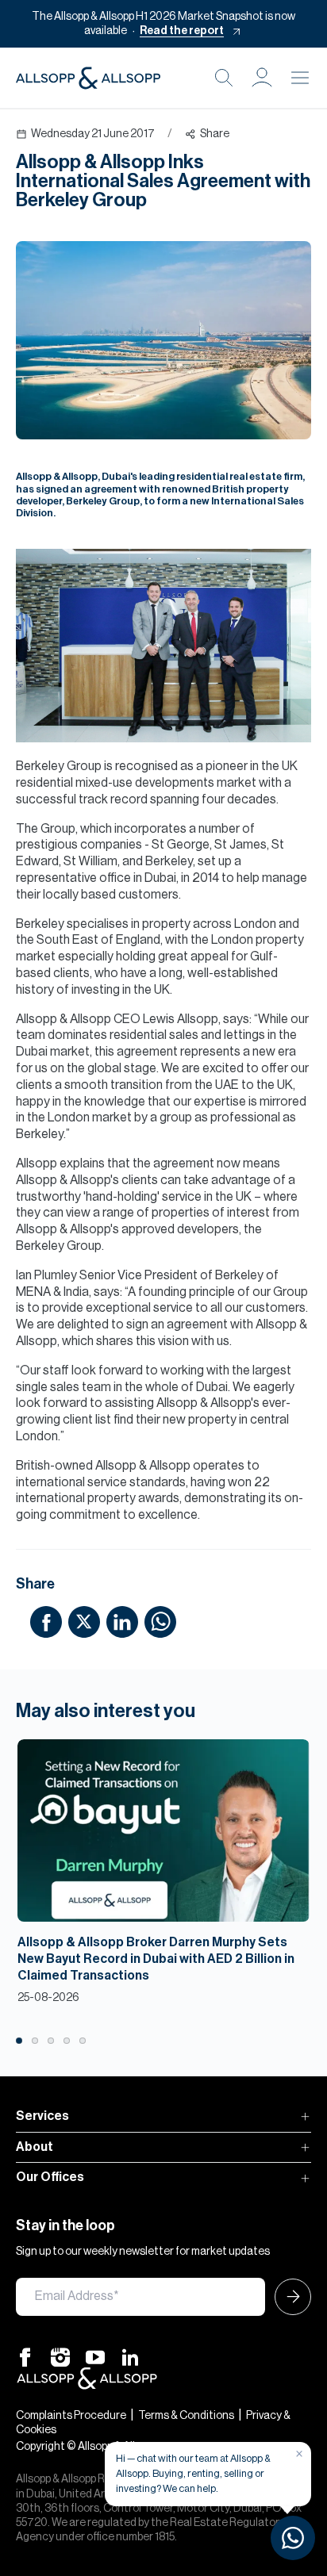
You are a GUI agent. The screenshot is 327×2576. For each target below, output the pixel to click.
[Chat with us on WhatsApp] (293, 2538)
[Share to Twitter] (84, 1621)
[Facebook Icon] (25, 2357)
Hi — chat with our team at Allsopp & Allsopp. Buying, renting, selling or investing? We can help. (193, 2473)
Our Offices (50, 2177)
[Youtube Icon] (95, 2357)
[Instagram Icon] (60, 2357)
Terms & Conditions (186, 2416)
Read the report (182, 31)
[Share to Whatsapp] (160, 1621)
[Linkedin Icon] (130, 2357)
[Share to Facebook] (46, 1621)
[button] (262, 78)
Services (42, 2116)
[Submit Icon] (288, 2297)
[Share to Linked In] (122, 1621)
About (35, 2147)
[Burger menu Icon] (300, 78)
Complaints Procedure (71, 2416)
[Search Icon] (224, 78)
